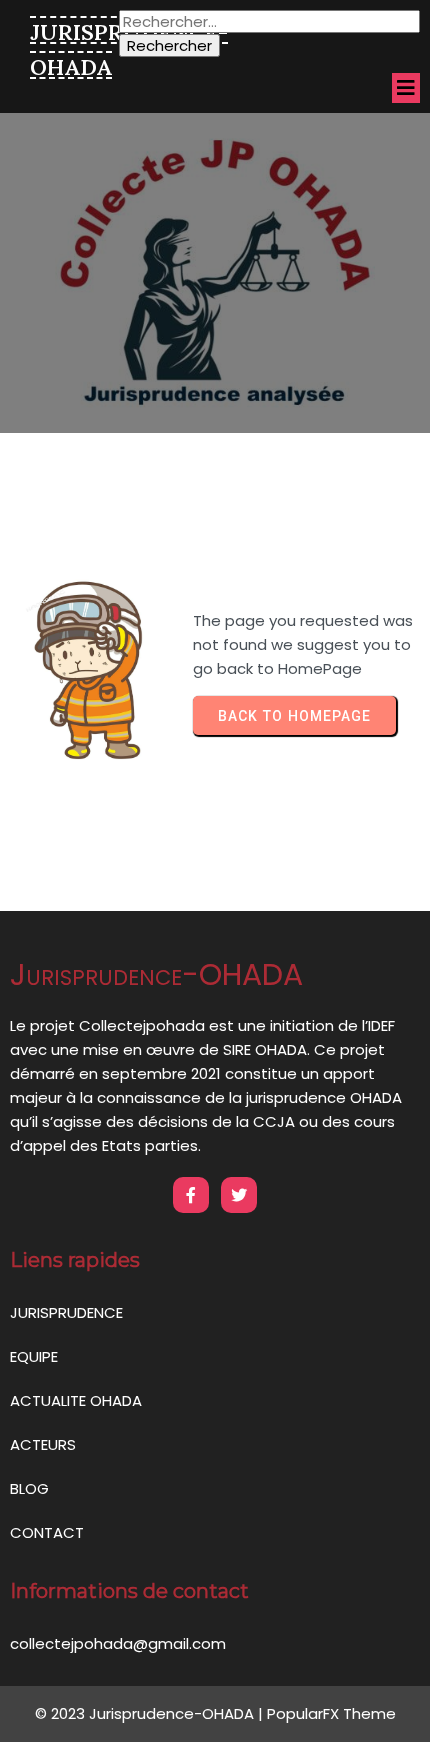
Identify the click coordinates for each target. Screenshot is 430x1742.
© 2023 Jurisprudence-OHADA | (151, 1713)
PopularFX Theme (331, 1713)
